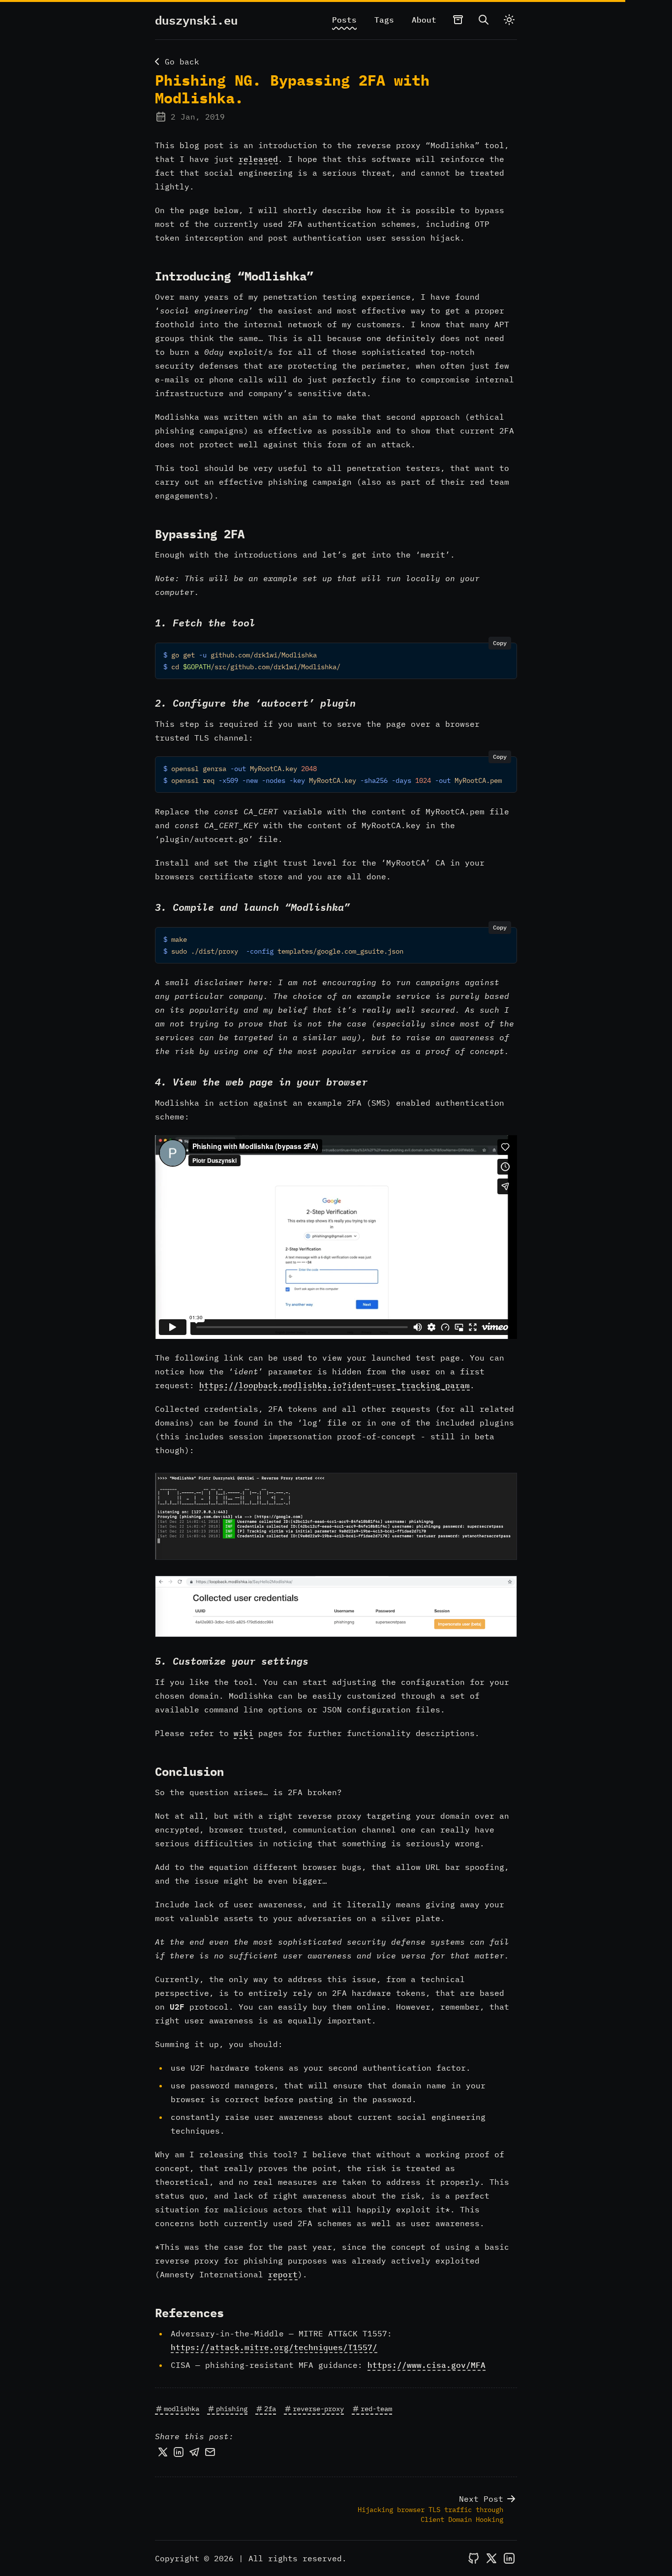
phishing (232, 2409)
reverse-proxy (318, 2409)
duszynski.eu (196, 20)
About (424, 20)
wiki (244, 1733)
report (283, 2274)
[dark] (509, 20)
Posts (344, 20)
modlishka (182, 2409)
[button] (336, 1516)
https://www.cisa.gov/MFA (427, 2365)
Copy (500, 643)
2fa (270, 2409)
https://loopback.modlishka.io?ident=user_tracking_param (335, 1385)
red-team (376, 2409)
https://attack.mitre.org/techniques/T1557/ (274, 2347)
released (258, 159)
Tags (384, 20)
